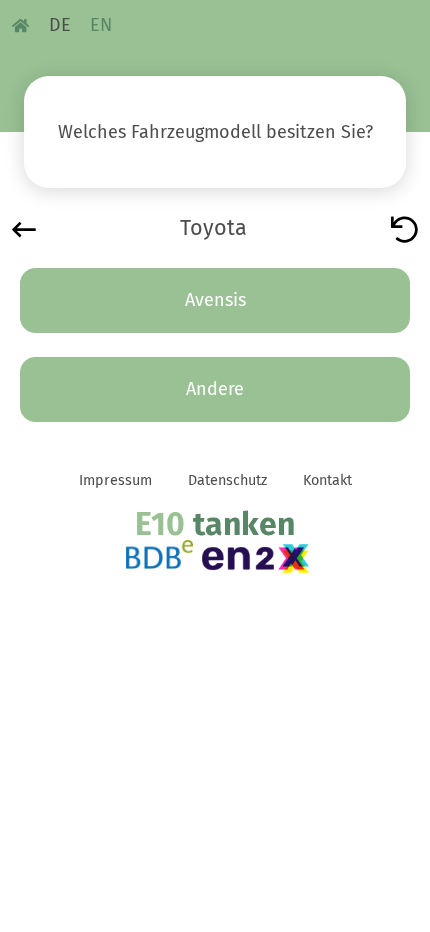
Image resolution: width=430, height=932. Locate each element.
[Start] (404, 228)
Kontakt (327, 480)
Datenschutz (227, 480)
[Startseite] (20, 25)
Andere (215, 389)
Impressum (115, 480)
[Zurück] (24, 228)
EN (101, 25)
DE (60, 25)
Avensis (215, 300)
